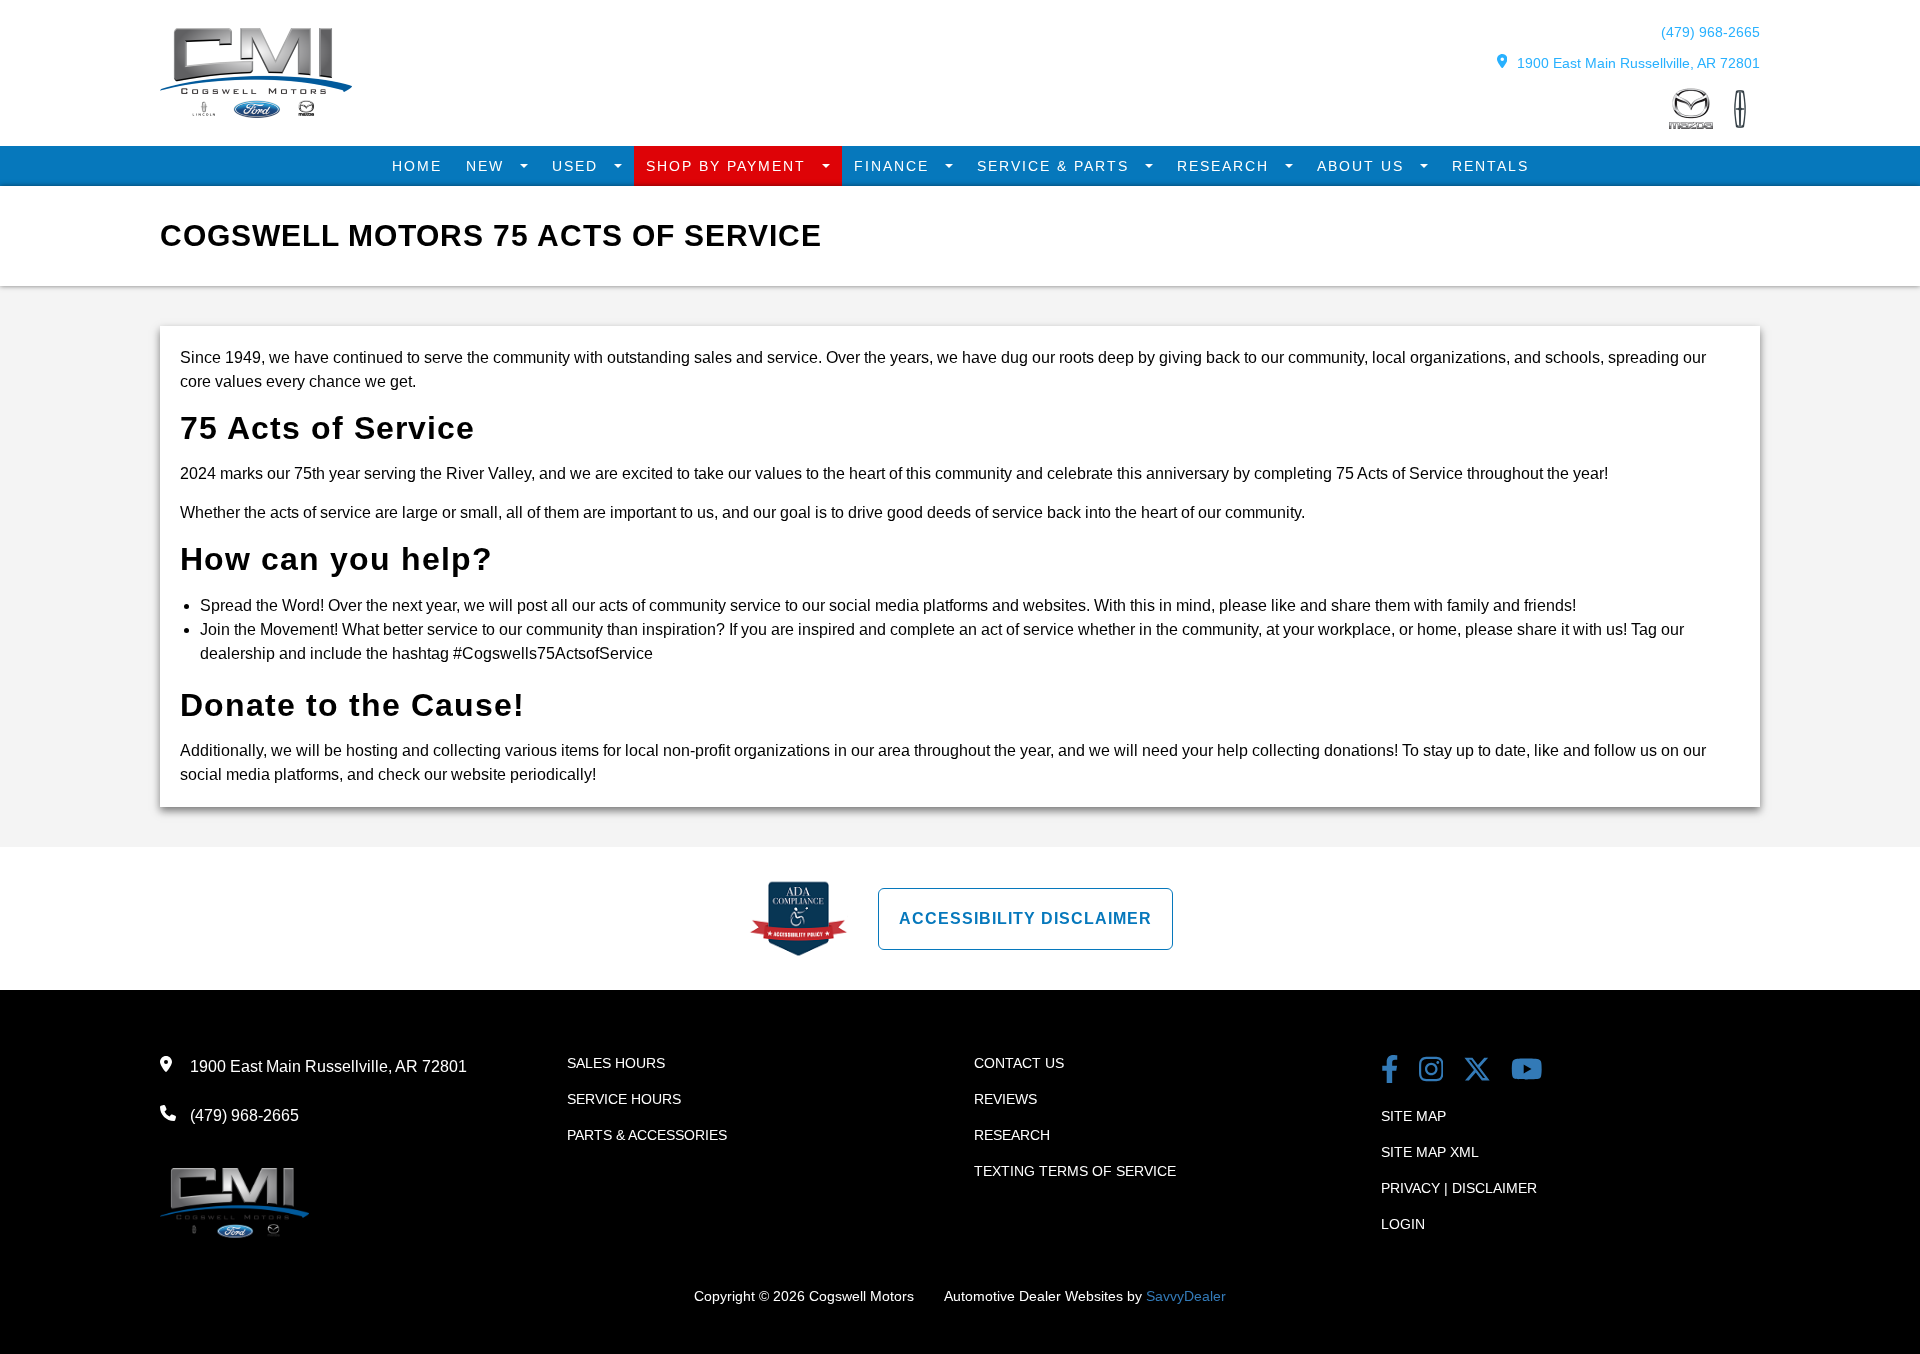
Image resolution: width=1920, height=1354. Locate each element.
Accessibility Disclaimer (1025, 918)
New (488, 166)
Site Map (1413, 1116)
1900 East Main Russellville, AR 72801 (1638, 63)
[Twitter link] (1477, 1071)
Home (417, 166)
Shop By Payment (729, 166)
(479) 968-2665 (1710, 32)
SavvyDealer (1186, 1296)
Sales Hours (616, 1063)
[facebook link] (1390, 1071)
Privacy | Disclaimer (1459, 1188)
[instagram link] (1431, 1071)
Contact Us (1019, 1063)
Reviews (1005, 1099)
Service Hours (624, 1099)
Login (1403, 1224)
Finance (894, 166)
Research (1226, 166)
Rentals (1490, 166)
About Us (1363, 166)
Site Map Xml (1430, 1152)
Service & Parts (1056, 166)
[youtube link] (1527, 1071)
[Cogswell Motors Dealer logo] (256, 112)
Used (578, 166)
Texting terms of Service (1075, 1171)
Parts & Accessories (647, 1135)
